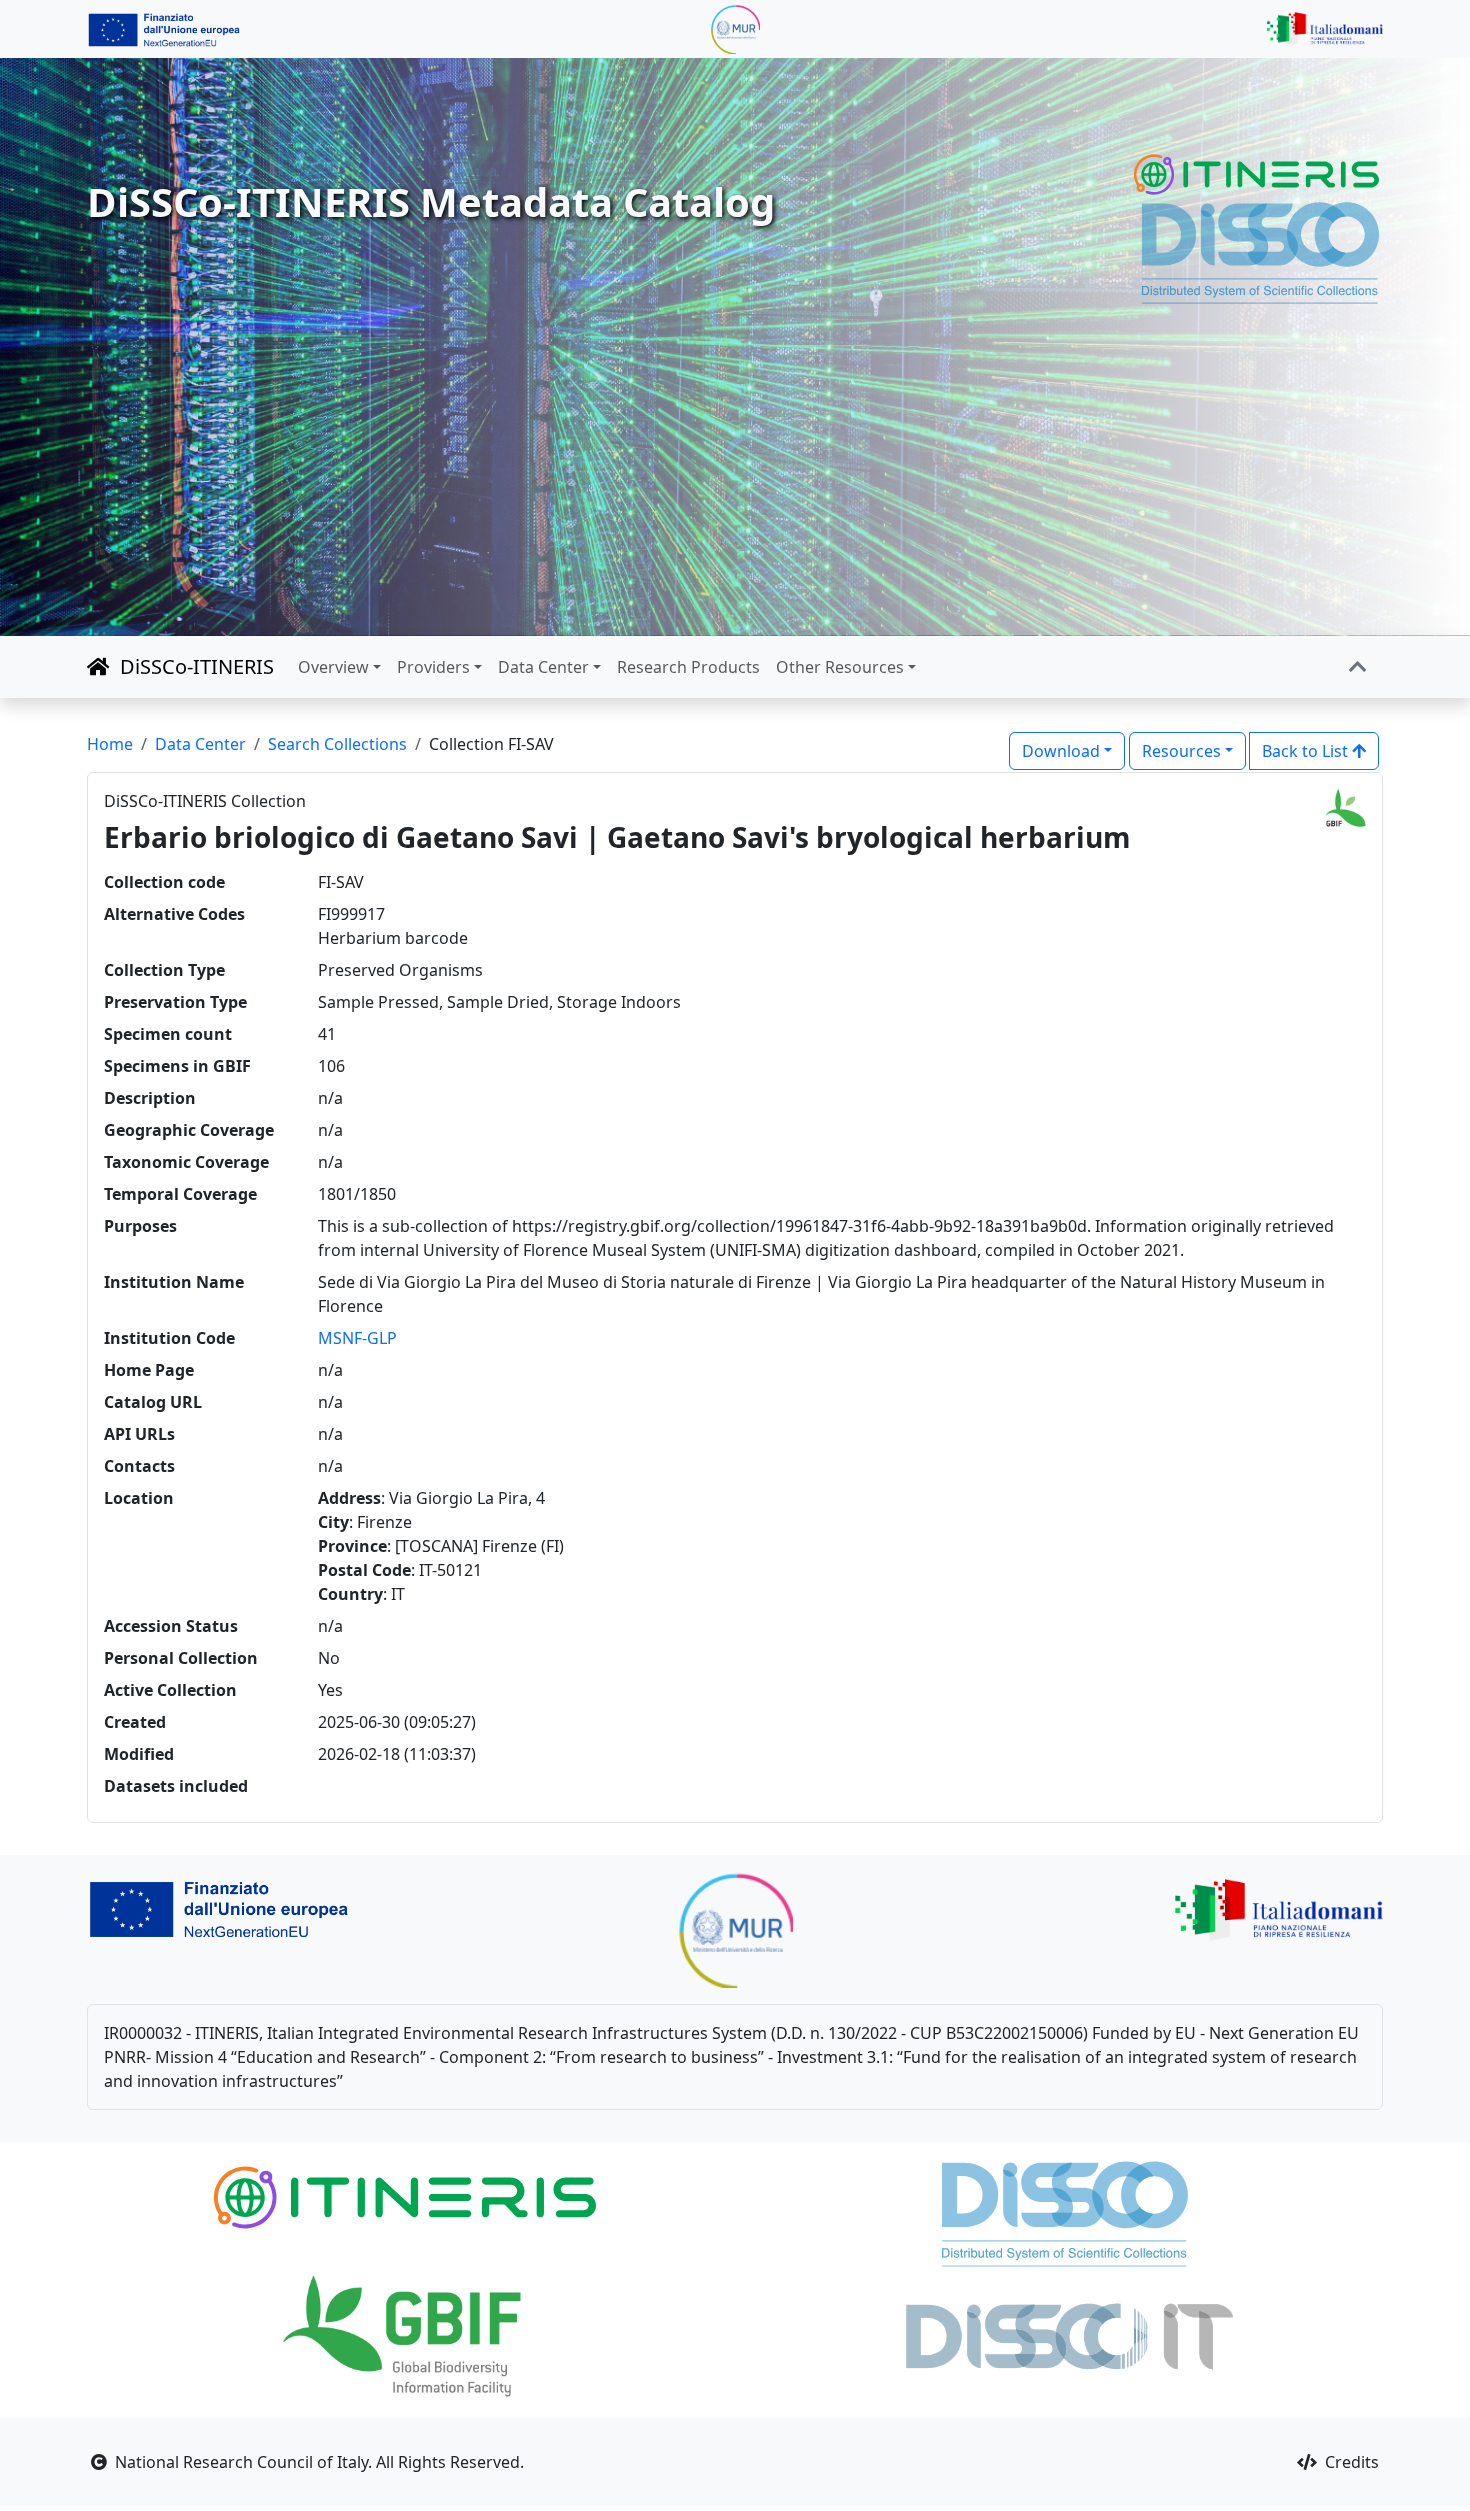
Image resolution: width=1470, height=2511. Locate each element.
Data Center (200, 744)
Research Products (688, 667)
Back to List (1307, 751)
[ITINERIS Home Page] (1258, 175)
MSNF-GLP (357, 1338)
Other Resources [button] (840, 667)
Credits (1350, 2462)
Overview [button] (333, 667)
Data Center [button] (543, 667)
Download (1061, 751)
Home (110, 744)
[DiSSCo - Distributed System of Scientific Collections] (1260, 251)
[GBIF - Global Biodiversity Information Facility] (405, 2334)
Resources (1181, 751)
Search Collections (337, 744)
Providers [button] (433, 667)
